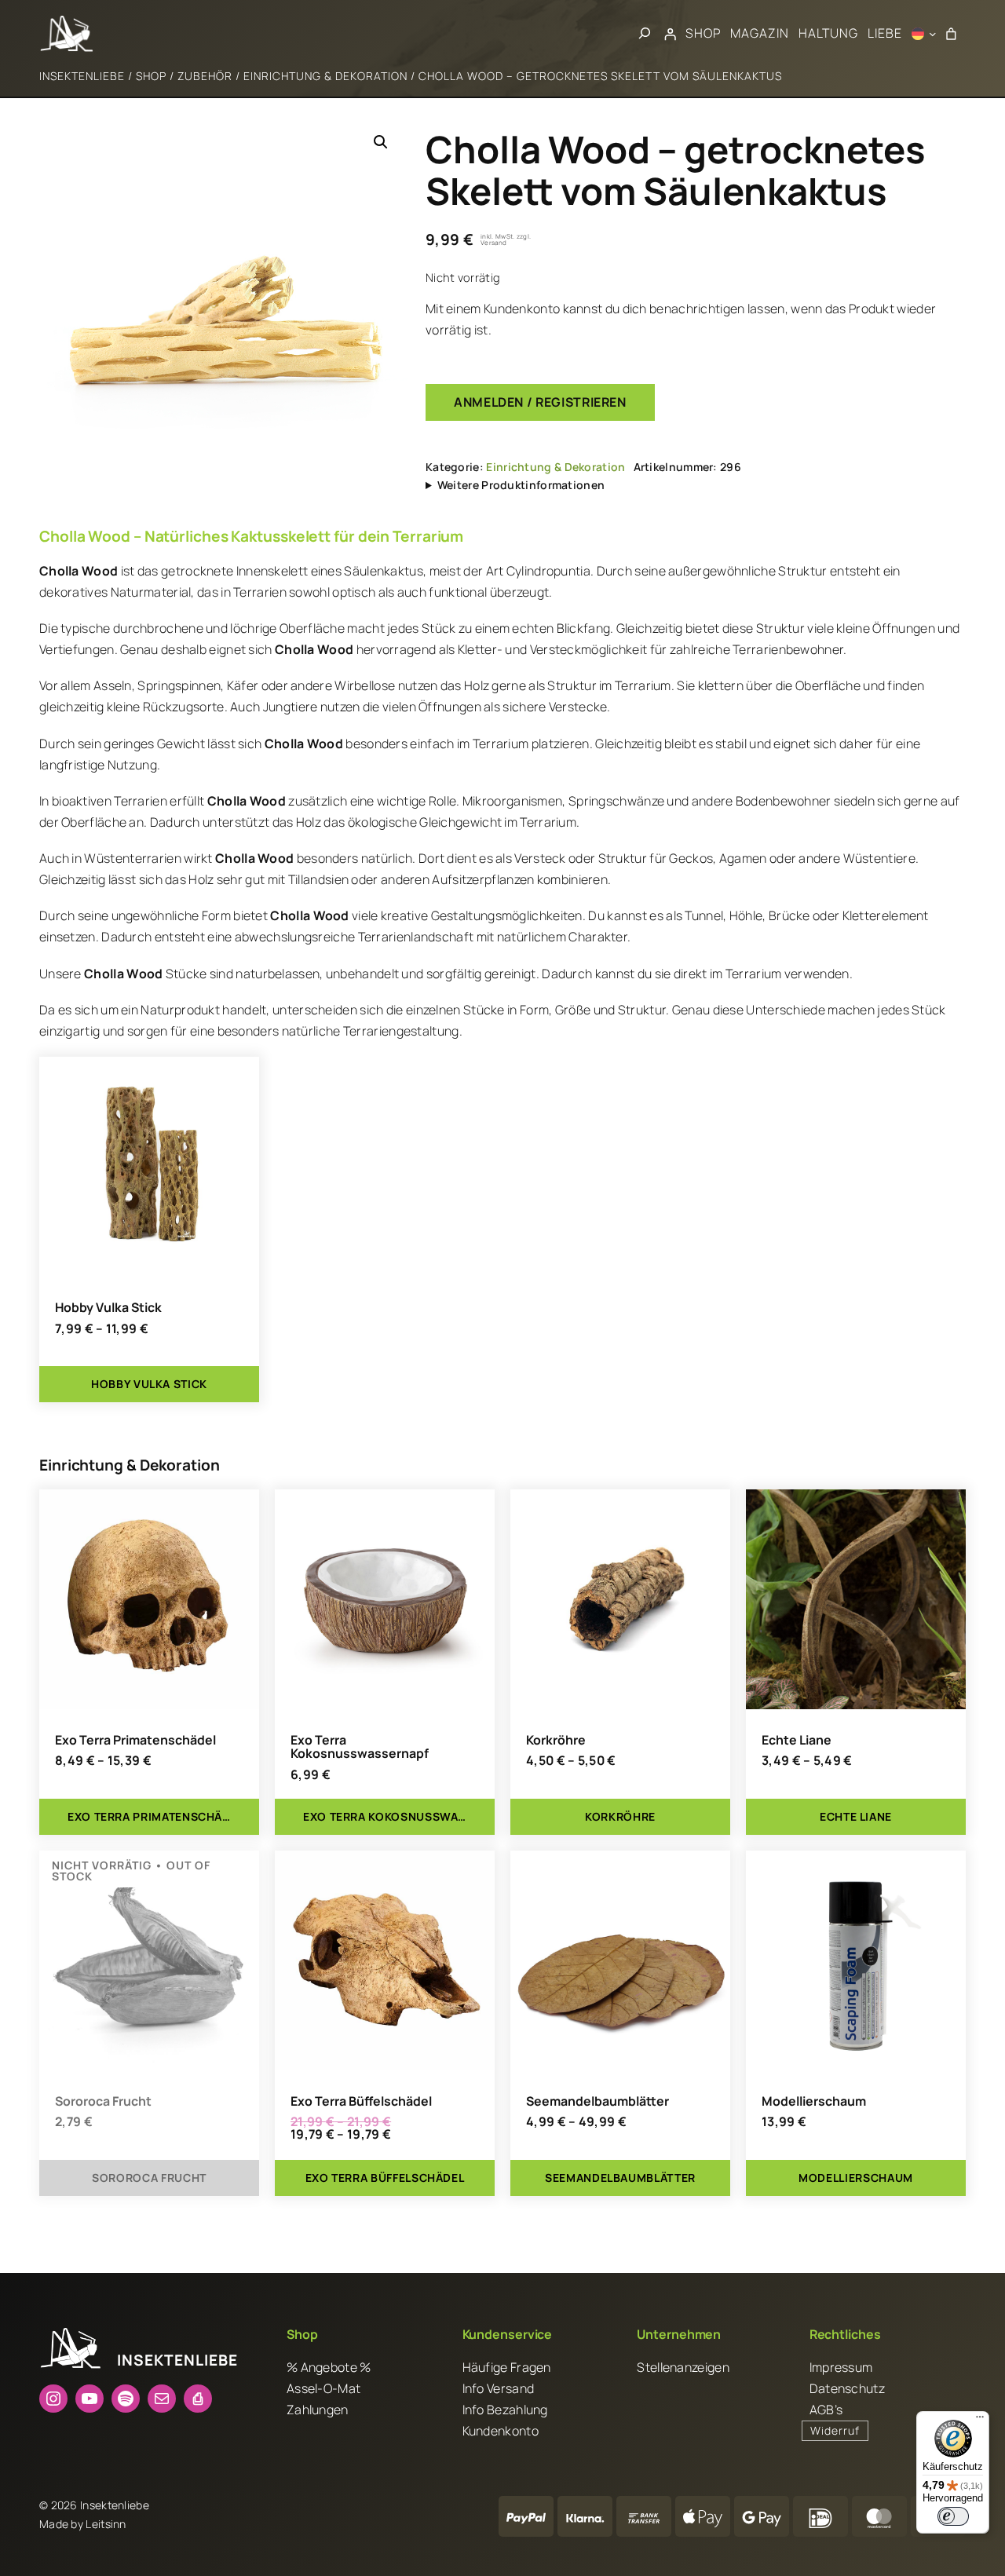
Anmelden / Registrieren (540, 402)
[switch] (953, 2516)
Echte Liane (797, 1741)
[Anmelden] (671, 34)
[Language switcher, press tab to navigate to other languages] (924, 34)
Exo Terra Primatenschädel (135, 1741)
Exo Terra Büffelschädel (361, 2102)
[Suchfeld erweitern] (645, 33)
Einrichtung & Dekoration (325, 76)
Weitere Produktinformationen (521, 485)
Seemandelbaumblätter (598, 2102)
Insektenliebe (82, 76)
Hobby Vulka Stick (108, 1308)
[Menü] (980, 2421)
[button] (381, 142)
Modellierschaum (814, 2102)
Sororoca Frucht (103, 2102)
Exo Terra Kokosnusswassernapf (360, 1748)
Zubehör (205, 76)
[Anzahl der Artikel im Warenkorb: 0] (951, 34)
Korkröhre (556, 1741)
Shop (151, 76)
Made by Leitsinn (83, 2524)
